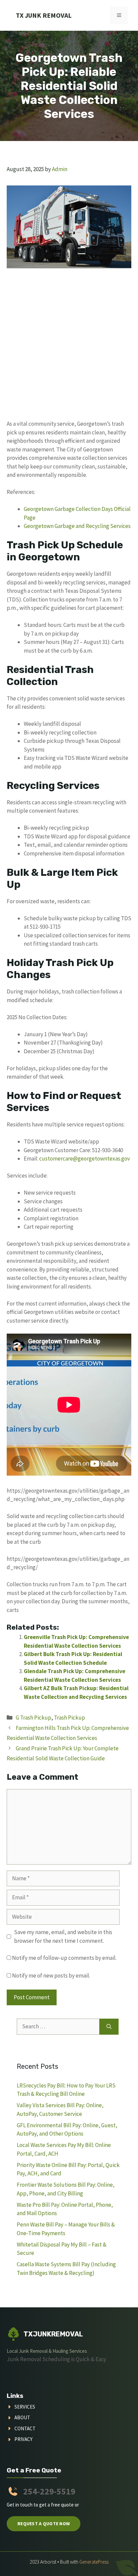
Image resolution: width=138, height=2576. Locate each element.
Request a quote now (44, 2524)
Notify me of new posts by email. (51, 1976)
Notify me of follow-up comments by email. (64, 1958)
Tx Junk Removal (44, 15)
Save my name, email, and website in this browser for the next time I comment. (63, 1936)
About (22, 2417)
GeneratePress (94, 2562)
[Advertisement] (69, 348)
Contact (25, 2428)
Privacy (23, 2439)
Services (25, 2407)
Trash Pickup (70, 1718)
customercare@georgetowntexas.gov (85, 1159)
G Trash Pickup (33, 1718)
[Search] (109, 2027)
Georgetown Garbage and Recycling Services (77, 526)
